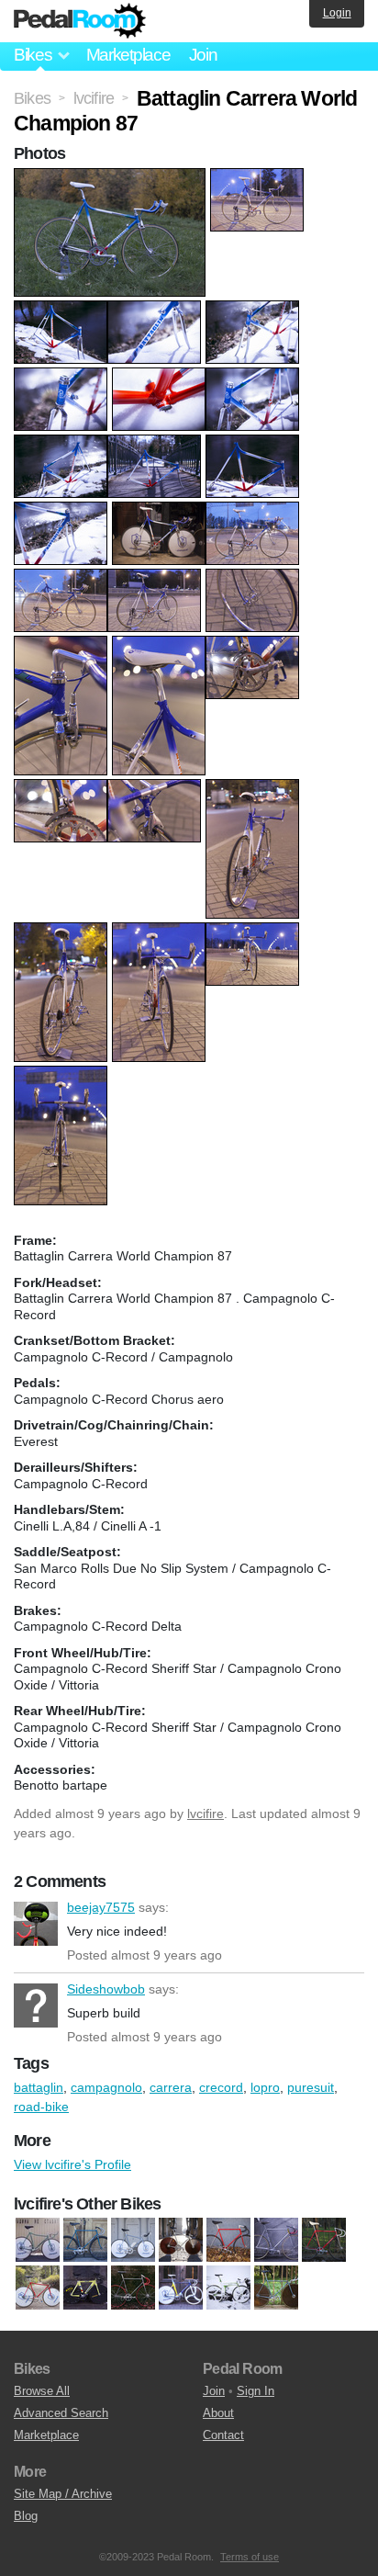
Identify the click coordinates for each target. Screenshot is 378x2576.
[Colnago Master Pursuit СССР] (38, 2288)
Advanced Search (61, 2413)
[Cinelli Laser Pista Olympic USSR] (181, 2241)
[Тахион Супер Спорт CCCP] (276, 2288)
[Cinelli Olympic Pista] (228, 2241)
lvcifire (206, 1813)
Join (203, 55)
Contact (223, 2435)
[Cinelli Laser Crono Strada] (133, 2241)
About (218, 2413)
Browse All (42, 2391)
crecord (221, 2087)
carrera (171, 2087)
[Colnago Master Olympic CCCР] (324, 2241)
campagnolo (106, 2087)
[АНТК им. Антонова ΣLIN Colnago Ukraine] (181, 2288)
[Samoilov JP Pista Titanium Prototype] (133, 2288)
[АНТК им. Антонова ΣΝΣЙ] (228, 2288)
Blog (26, 2516)
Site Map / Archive (63, 2494)
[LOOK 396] (85, 2288)
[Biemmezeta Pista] (85, 2241)
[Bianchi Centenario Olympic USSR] (38, 2241)
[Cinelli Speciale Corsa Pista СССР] (276, 2241)
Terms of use (250, 2557)
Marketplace (128, 55)
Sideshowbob (36, 2005)
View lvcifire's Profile (72, 2164)
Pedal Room (80, 21)
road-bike (41, 2107)
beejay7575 (36, 1924)
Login (337, 13)
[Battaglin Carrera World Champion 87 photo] (112, 177)
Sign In (256, 2391)
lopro (265, 2087)
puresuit (311, 2087)
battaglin (39, 2087)
